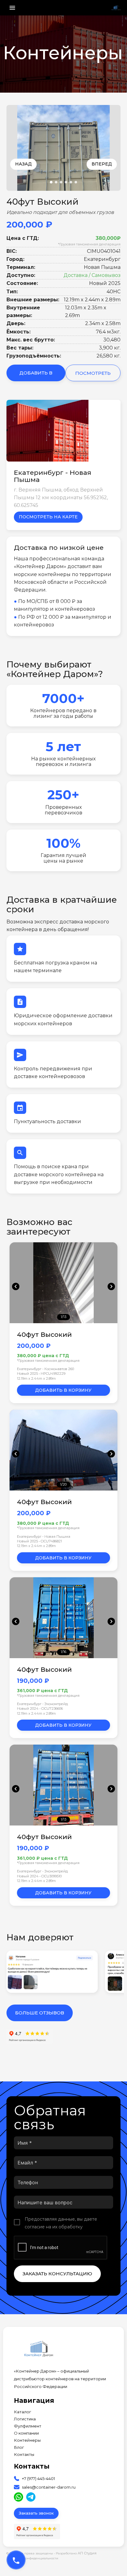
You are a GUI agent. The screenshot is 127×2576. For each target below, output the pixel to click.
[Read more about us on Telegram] (31, 2497)
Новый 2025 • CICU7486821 (39, 1541)
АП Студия (87, 2553)
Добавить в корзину (36, 376)
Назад (23, 164)
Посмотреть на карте (48, 517)
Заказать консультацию (57, 2274)
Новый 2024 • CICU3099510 (39, 1876)
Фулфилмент (28, 2426)
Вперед (102, 164)
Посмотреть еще (93, 376)
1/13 (63, 1317)
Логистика (25, 2419)
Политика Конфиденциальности (32, 2558)
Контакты (24, 2455)
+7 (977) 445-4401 (38, 2479)
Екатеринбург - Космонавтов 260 (45, 1369)
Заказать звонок (36, 2513)
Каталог (23, 2412)
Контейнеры (27, 2440)
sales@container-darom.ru (49, 2487)
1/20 (63, 1484)
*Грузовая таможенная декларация (89, 244)
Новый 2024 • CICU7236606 (40, 1708)
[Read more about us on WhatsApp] (18, 2497)
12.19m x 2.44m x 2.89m (36, 1378)
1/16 (63, 1652)
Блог (19, 2447)
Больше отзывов (40, 2013)
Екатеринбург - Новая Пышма (44, 1537)
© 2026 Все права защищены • (31, 2553)
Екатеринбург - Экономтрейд (42, 1704)
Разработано (76, 2553)
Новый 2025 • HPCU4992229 (41, 1374)
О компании (26, 2433)
